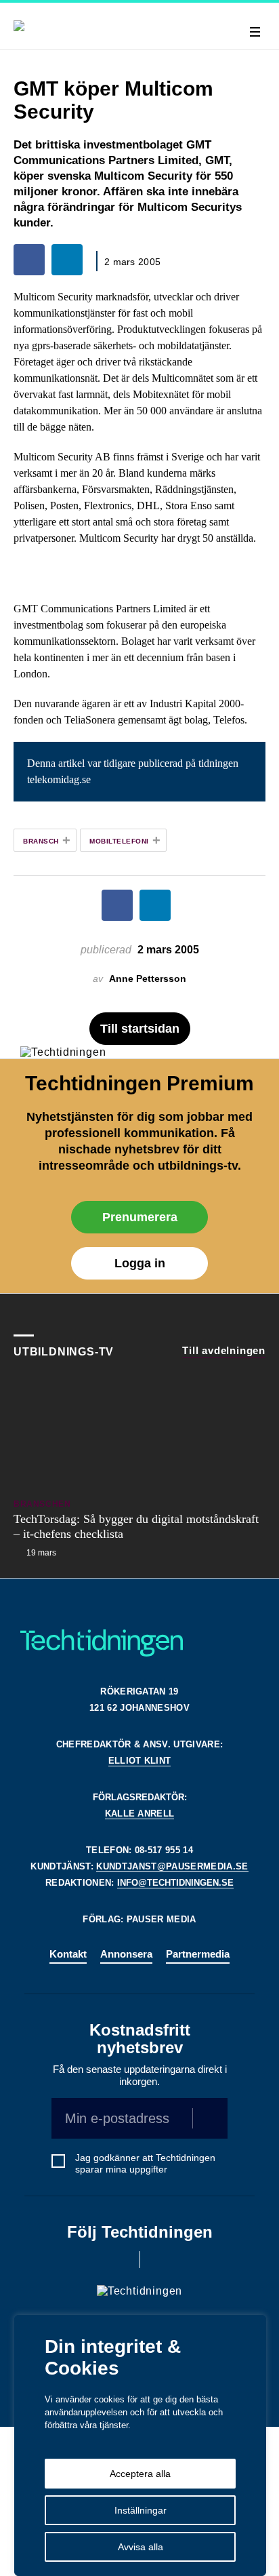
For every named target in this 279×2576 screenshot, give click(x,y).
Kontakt (68, 1954)
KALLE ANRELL (140, 1814)
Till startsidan (140, 1029)
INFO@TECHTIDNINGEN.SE (175, 1883)
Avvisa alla (141, 2547)
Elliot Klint (140, 1761)
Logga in (140, 1263)
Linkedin (159, 2260)
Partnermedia (198, 1954)
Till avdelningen (224, 1350)
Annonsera (126, 1954)
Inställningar (141, 2510)
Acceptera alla (140, 2474)
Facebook (121, 2260)
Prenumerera (140, 1217)
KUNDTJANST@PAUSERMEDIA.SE (172, 1866)
